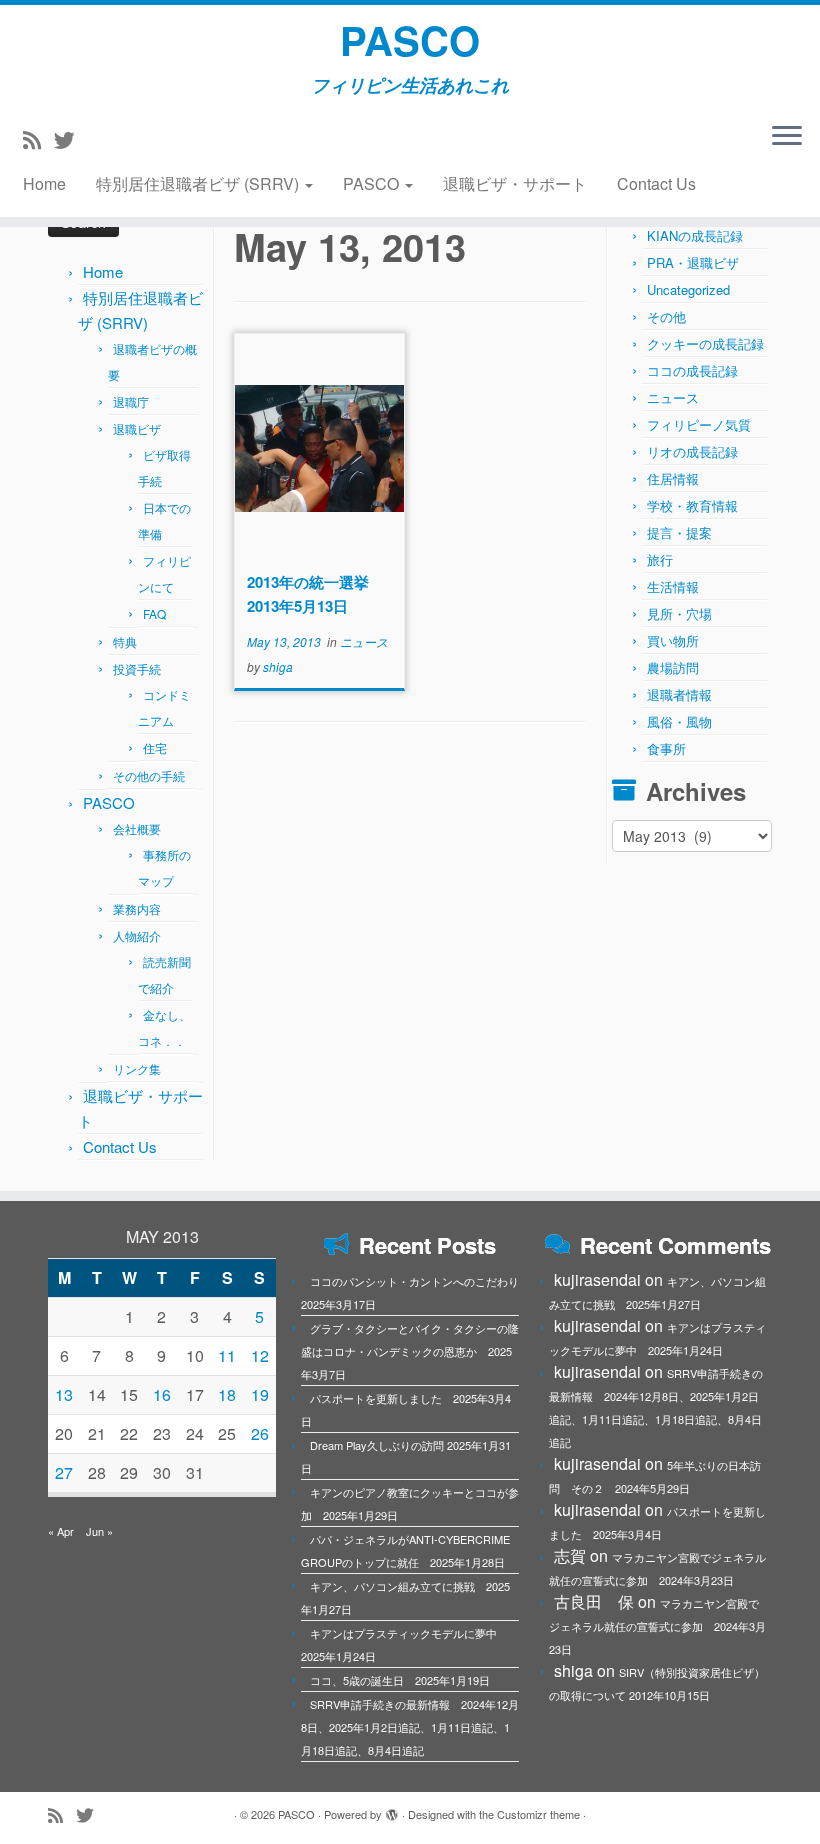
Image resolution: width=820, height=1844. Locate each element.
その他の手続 (149, 775)
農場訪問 (673, 667)
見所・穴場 (679, 613)
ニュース (364, 641)
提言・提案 (679, 532)
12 (260, 1355)
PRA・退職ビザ (693, 262)
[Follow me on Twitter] (71, 139)
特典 (125, 641)
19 (260, 1394)
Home (44, 183)
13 (64, 1394)
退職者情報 (679, 694)
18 (227, 1394)
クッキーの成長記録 (705, 343)
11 (227, 1355)
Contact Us (656, 183)
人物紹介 (137, 935)
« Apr (61, 1531)
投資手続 (137, 668)
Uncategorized (688, 289)
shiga (278, 666)
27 (64, 1472)
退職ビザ (137, 428)
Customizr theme (538, 1814)
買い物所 (673, 640)
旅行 (660, 559)
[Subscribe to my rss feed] (38, 139)
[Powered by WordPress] (392, 1810)
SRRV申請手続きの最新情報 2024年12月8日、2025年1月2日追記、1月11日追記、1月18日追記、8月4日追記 (410, 1727)
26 (260, 1433)
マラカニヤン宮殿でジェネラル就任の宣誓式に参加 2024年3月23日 (657, 1626)
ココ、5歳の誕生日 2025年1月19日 (400, 1680)
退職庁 (131, 401)
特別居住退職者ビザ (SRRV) (199, 183)
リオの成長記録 (692, 451)
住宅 (155, 747)
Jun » (99, 1531)
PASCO (410, 40)
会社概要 (137, 828)
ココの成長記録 (692, 370)
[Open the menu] (787, 137)
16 (162, 1394)
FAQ (154, 613)
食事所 (666, 748)
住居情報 (673, 478)
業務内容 (137, 908)
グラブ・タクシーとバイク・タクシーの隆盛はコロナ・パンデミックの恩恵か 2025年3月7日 (410, 1351)
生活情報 (673, 586)
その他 (666, 316)
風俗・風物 (679, 721)
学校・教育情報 (692, 505)
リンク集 (137, 1068)
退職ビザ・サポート (515, 183)
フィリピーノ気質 (699, 424)
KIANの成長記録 (695, 235)
